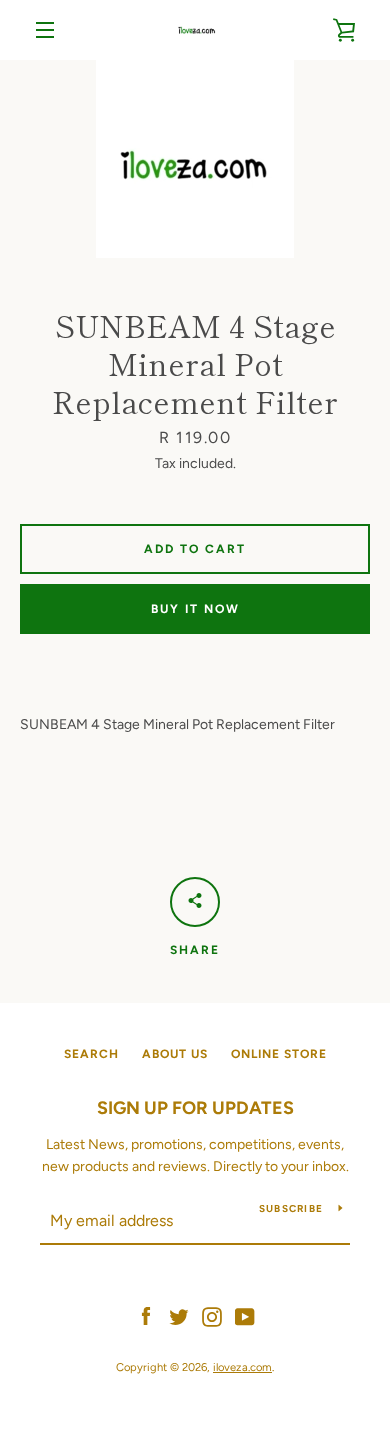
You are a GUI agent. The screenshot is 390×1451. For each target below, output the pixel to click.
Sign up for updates (195, 1108)
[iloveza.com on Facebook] (146, 1315)
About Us (175, 1054)
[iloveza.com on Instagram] (212, 1315)
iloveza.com (242, 1367)
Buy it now (195, 609)
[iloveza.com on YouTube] (245, 1315)
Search (91, 1054)
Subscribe (291, 1208)
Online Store (279, 1054)
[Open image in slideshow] (195, 159)
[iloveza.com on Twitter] (179, 1315)
